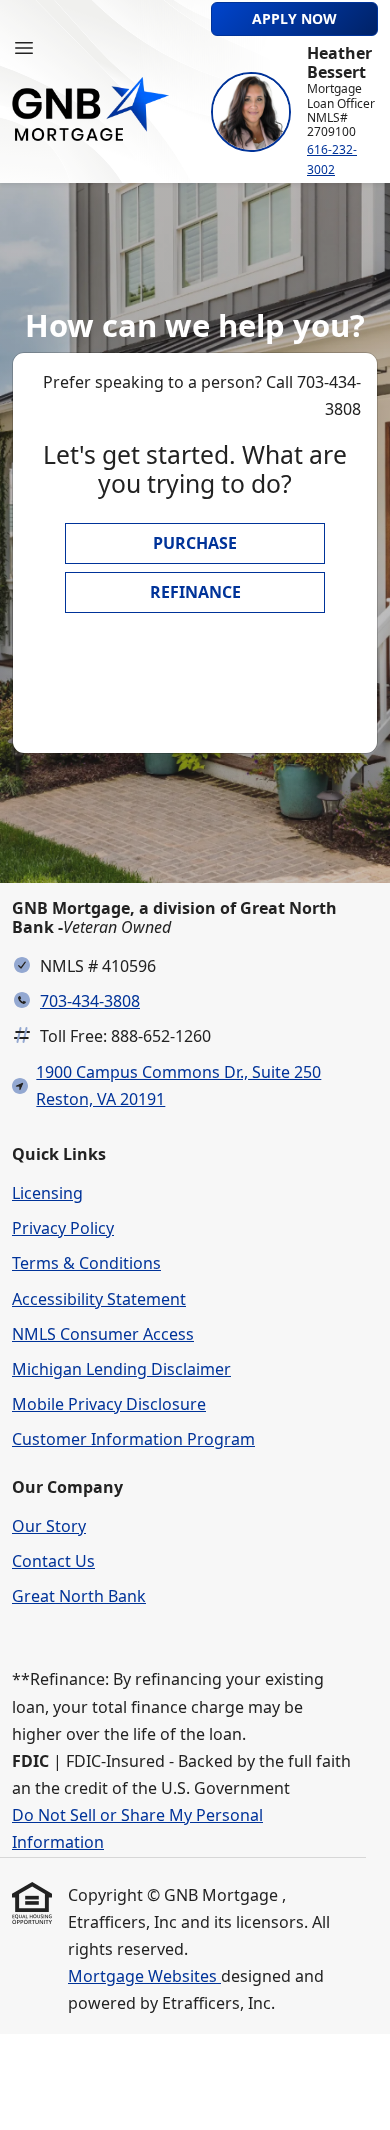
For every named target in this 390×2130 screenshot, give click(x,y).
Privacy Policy (63, 1228)
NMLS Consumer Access (103, 1334)
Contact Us (53, 1561)
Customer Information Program (133, 1439)
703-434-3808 (90, 1001)
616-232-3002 (332, 159)
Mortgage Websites (144, 1976)
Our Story (49, 1526)
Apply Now (294, 18)
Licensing (47, 1193)
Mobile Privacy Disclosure (109, 1404)
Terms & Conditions (86, 1263)
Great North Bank (79, 1596)
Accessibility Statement (99, 1299)
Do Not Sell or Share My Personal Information (137, 1828)
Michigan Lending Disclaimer (121, 1369)
